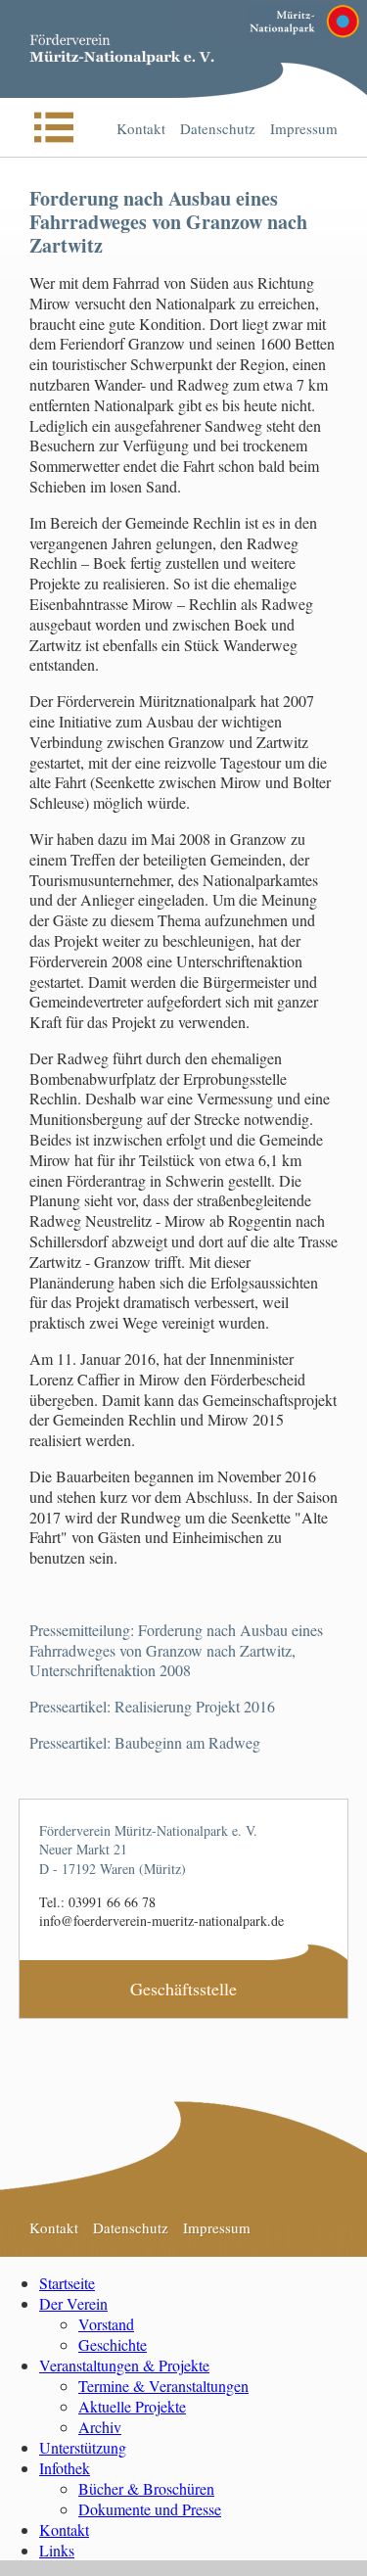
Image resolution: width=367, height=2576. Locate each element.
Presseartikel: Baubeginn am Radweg (145, 1742)
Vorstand (106, 2324)
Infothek (65, 2468)
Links (57, 2550)
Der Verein (73, 2303)
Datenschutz (218, 128)
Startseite (67, 2283)
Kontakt (141, 128)
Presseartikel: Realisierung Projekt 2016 (152, 1706)
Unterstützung (83, 2447)
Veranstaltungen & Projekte (124, 2365)
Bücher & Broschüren (146, 2488)
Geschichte (113, 2344)
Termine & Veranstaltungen (163, 2386)
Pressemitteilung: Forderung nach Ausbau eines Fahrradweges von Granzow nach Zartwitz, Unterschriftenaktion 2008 (176, 1650)
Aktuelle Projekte (132, 2406)
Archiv (100, 2427)
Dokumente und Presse (150, 2509)
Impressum (304, 128)
